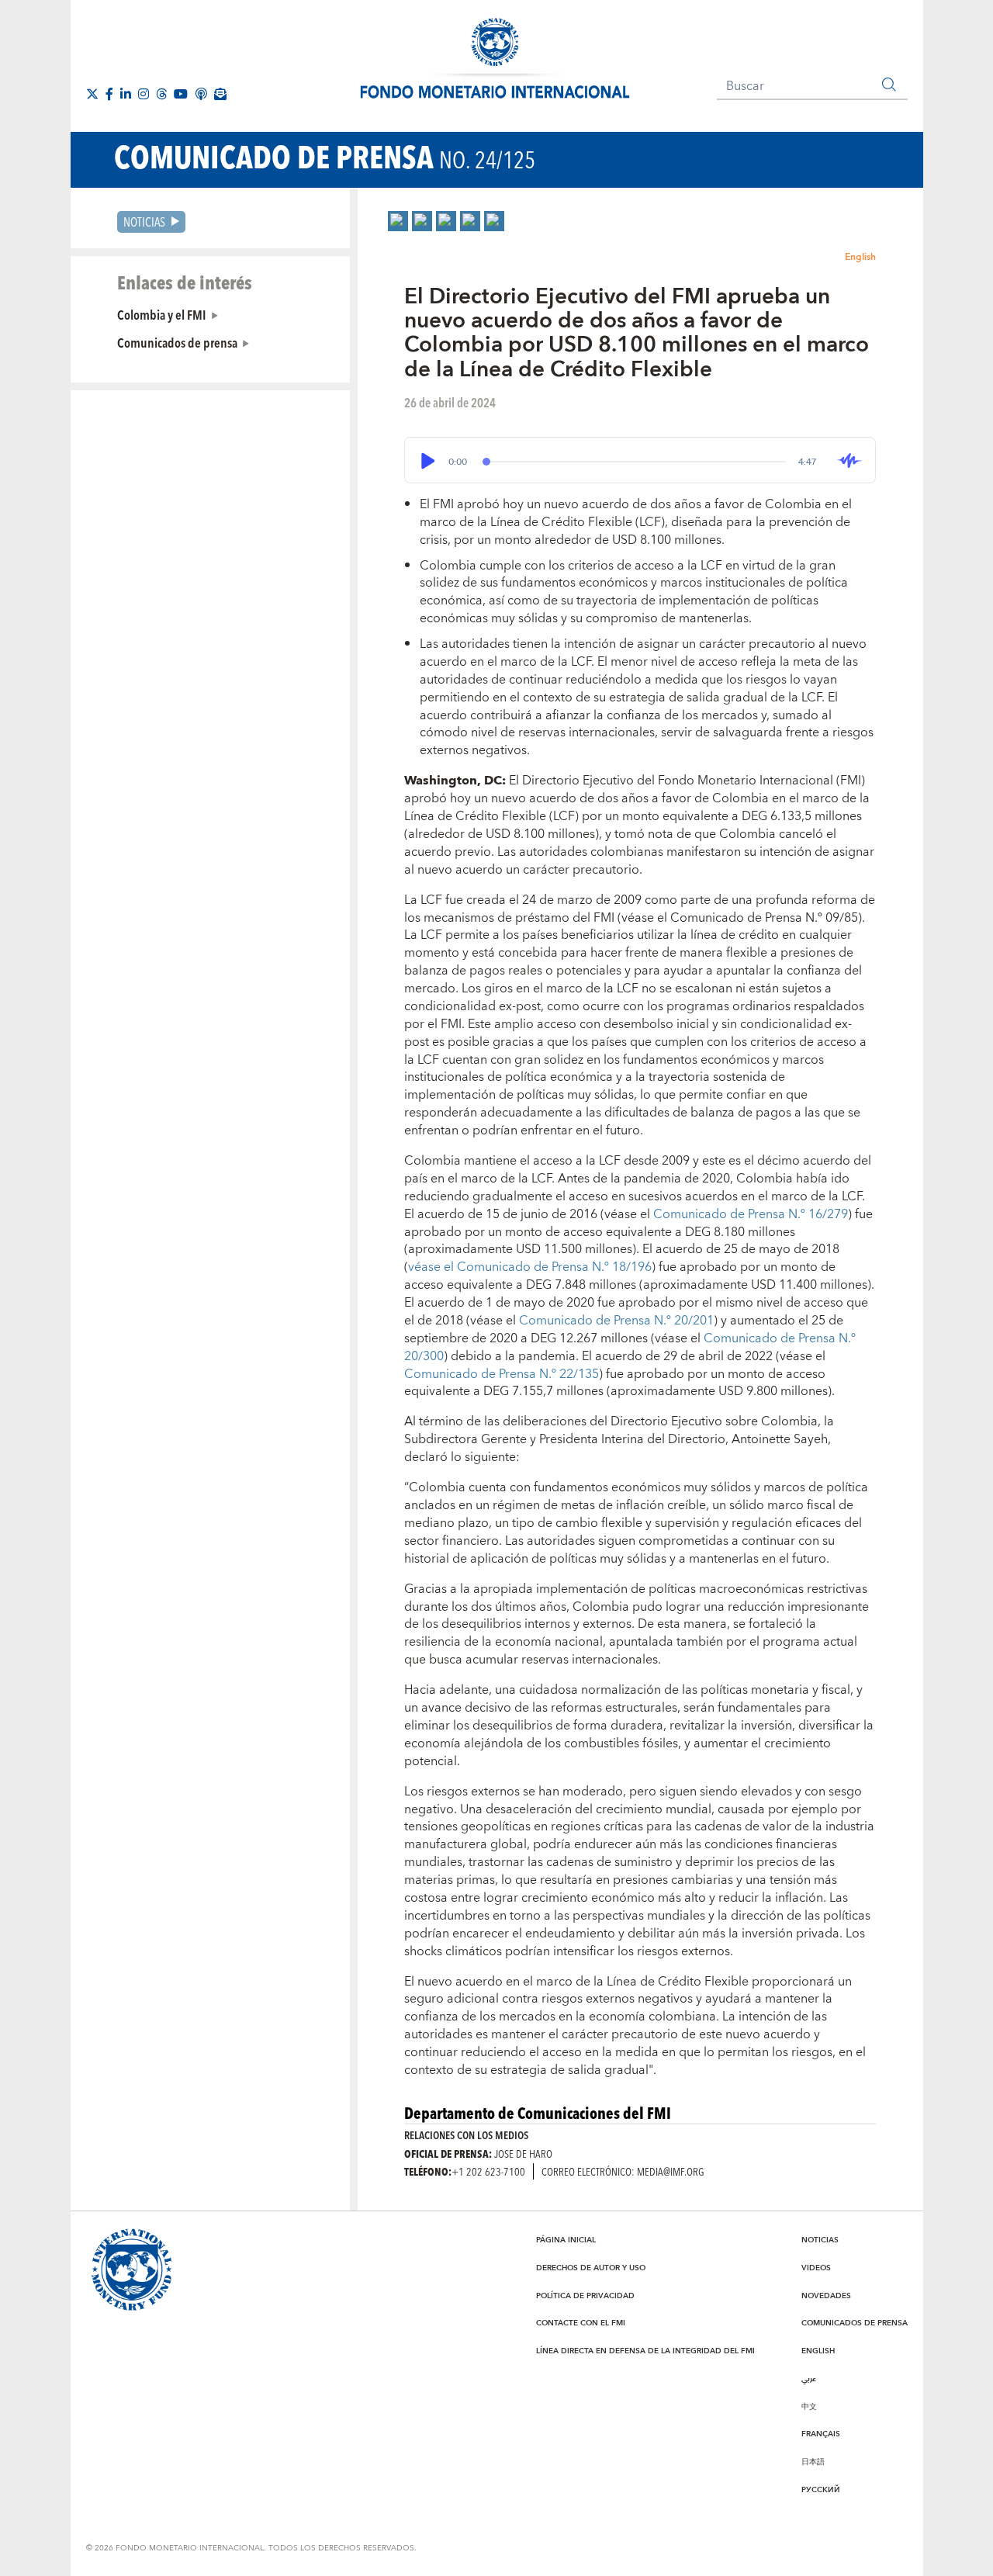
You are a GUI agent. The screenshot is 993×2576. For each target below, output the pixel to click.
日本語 (813, 2462)
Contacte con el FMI (581, 2323)
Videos (816, 2268)
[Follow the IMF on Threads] (161, 94)
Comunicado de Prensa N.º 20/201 (616, 1321)
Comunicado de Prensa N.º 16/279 (751, 1214)
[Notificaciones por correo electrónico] (220, 94)
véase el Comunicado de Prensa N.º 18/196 (530, 1267)
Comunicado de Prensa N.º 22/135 (502, 1374)
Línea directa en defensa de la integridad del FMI (645, 2351)
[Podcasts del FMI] (201, 94)
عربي (809, 2379)
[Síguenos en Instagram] (144, 94)
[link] (398, 221)
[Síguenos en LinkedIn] (126, 94)
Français (821, 2434)
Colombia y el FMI (162, 314)
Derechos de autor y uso (591, 2268)
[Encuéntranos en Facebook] (109, 94)
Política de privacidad (585, 2296)
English (860, 257)
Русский (821, 2490)
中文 (809, 2407)
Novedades (826, 2296)
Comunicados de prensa (177, 342)
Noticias (144, 222)
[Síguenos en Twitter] (92, 94)
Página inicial (566, 2240)
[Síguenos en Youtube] (181, 94)
